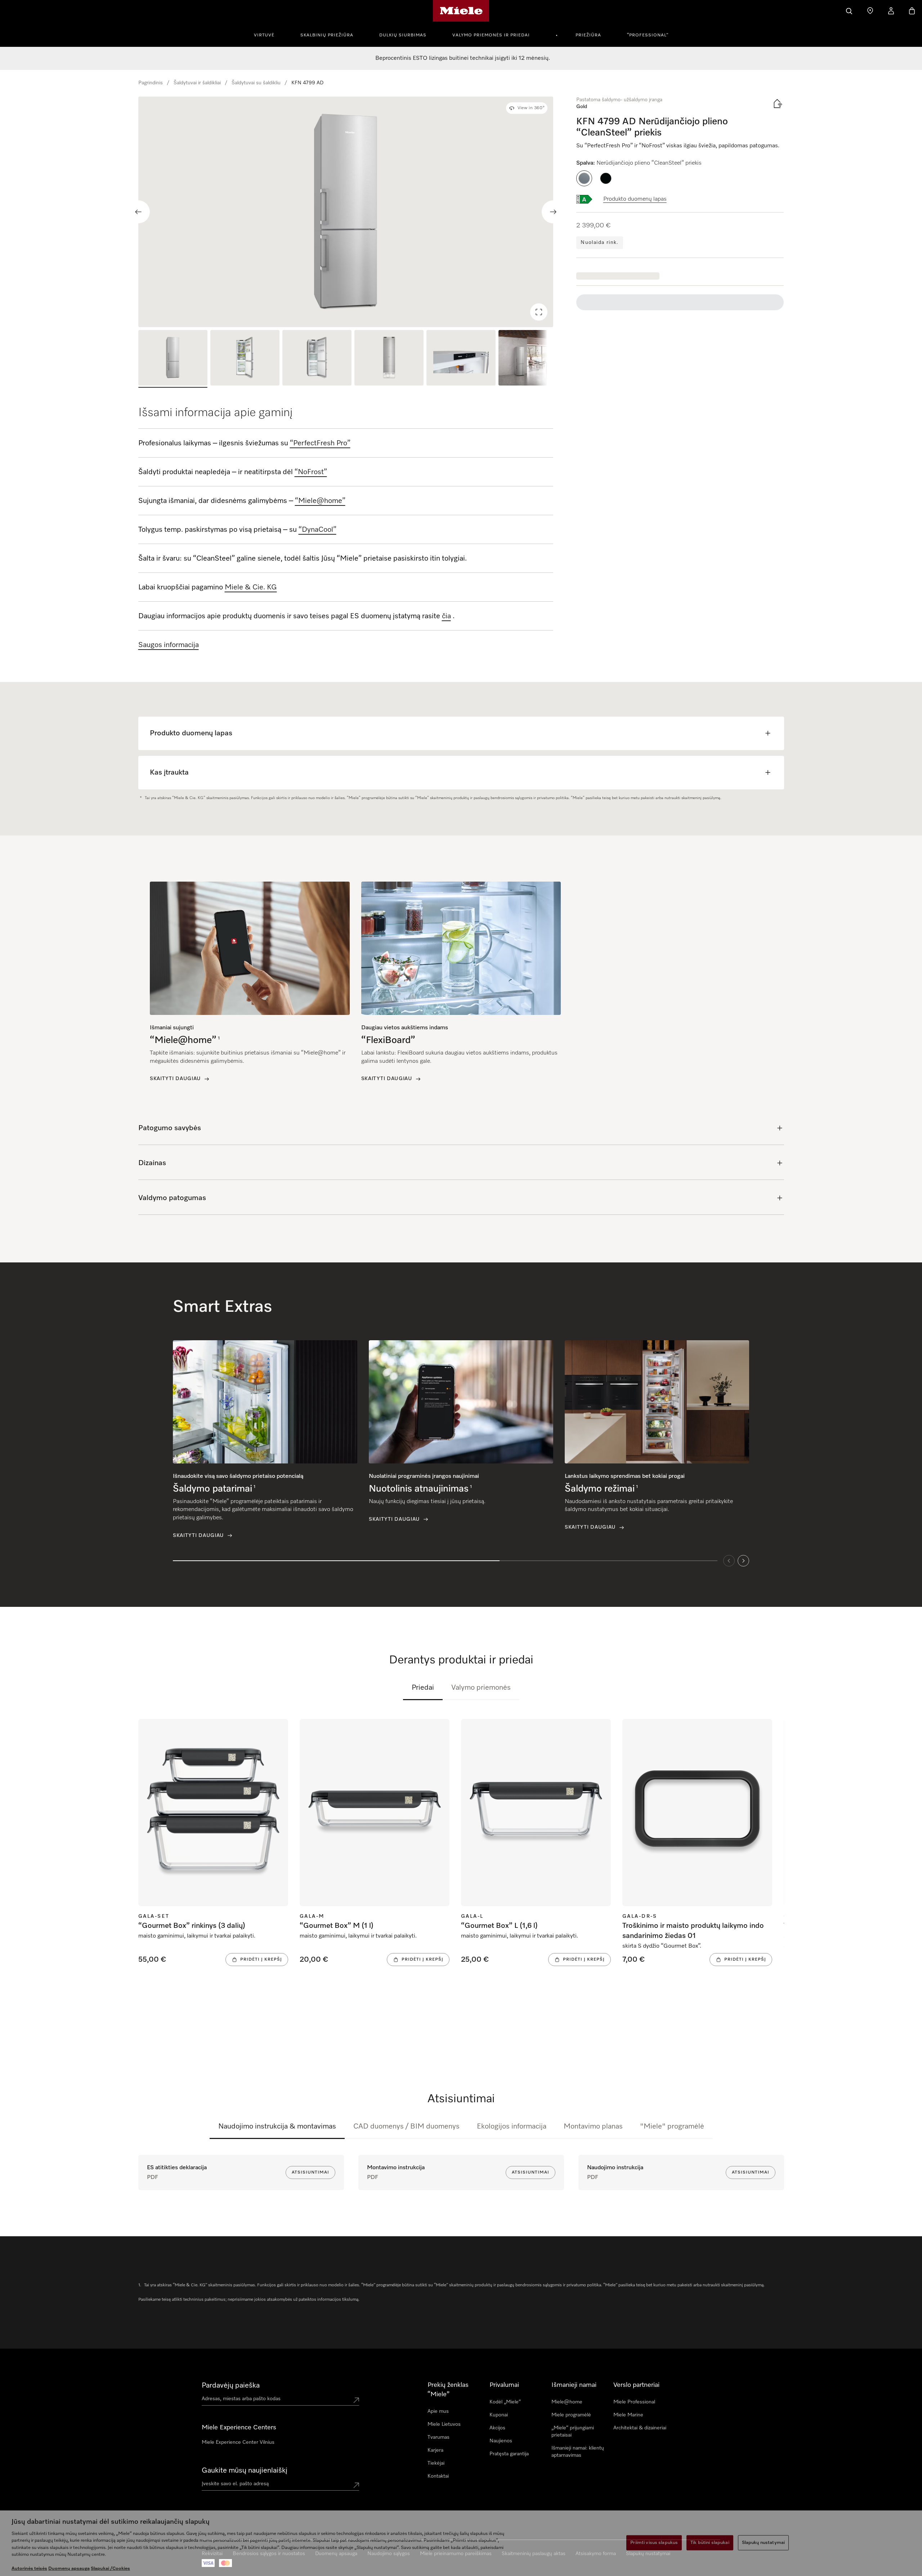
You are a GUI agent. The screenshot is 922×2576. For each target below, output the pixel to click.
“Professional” (648, 35)
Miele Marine (628, 2415)
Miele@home (567, 2402)
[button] (584, 178)
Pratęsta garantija (509, 2454)
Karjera (435, 2450)
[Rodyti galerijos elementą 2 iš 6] (245, 359)
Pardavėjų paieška (231, 2385)
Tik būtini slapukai (710, 2543)
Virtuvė (264, 35)
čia (446, 616)
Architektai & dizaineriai (640, 2428)
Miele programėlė (571, 2415)
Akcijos (497, 2428)
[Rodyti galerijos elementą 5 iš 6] (461, 359)
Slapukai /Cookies (110, 2569)
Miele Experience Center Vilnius (238, 2442)
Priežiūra (588, 35)
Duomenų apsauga (69, 2569)
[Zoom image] (539, 312)
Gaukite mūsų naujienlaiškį (245, 2470)
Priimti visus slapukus (654, 2543)
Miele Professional (634, 2402)
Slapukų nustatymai (763, 2543)
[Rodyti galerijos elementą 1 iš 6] (173, 359)
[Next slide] (553, 212)
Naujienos (501, 2441)
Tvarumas (438, 2437)
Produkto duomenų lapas (635, 199)
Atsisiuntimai (310, 2172)
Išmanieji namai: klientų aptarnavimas (578, 2452)
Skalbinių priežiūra (327, 35)
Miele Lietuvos (444, 2424)
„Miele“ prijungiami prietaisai (573, 2432)
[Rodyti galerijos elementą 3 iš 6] (317, 359)
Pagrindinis (151, 83)
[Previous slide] (138, 212)
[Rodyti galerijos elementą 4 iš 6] (389, 359)
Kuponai (499, 2415)
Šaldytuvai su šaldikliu (256, 83)
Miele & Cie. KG (251, 587)
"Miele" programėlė (672, 2126)
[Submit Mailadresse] (356, 2485)
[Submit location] (356, 2400)
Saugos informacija (169, 645)
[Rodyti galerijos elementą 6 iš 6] (533, 359)
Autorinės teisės (29, 2569)
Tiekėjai (436, 2463)
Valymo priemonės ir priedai (491, 35)
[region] (346, 212)
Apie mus (438, 2411)
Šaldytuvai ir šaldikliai (197, 83)
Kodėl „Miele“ (505, 2402)
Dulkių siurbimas (403, 35)
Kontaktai (438, 2476)
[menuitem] (268, 34)
